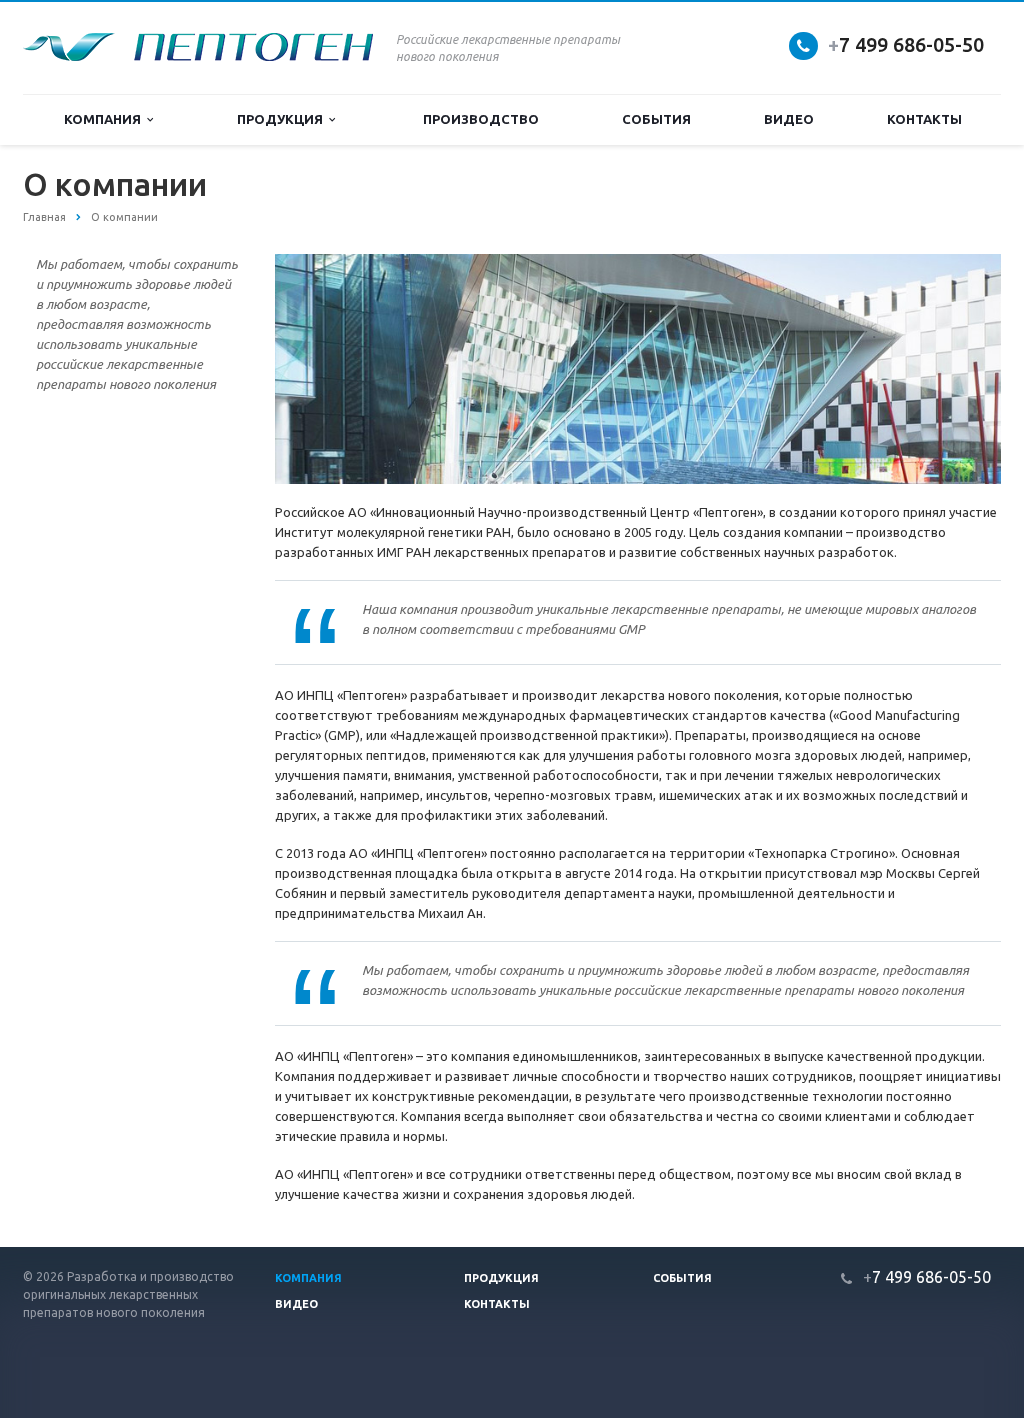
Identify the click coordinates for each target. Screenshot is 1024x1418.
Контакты (924, 119)
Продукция (283, 119)
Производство (481, 119)
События (656, 119)
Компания (105, 119)
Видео (789, 119)
